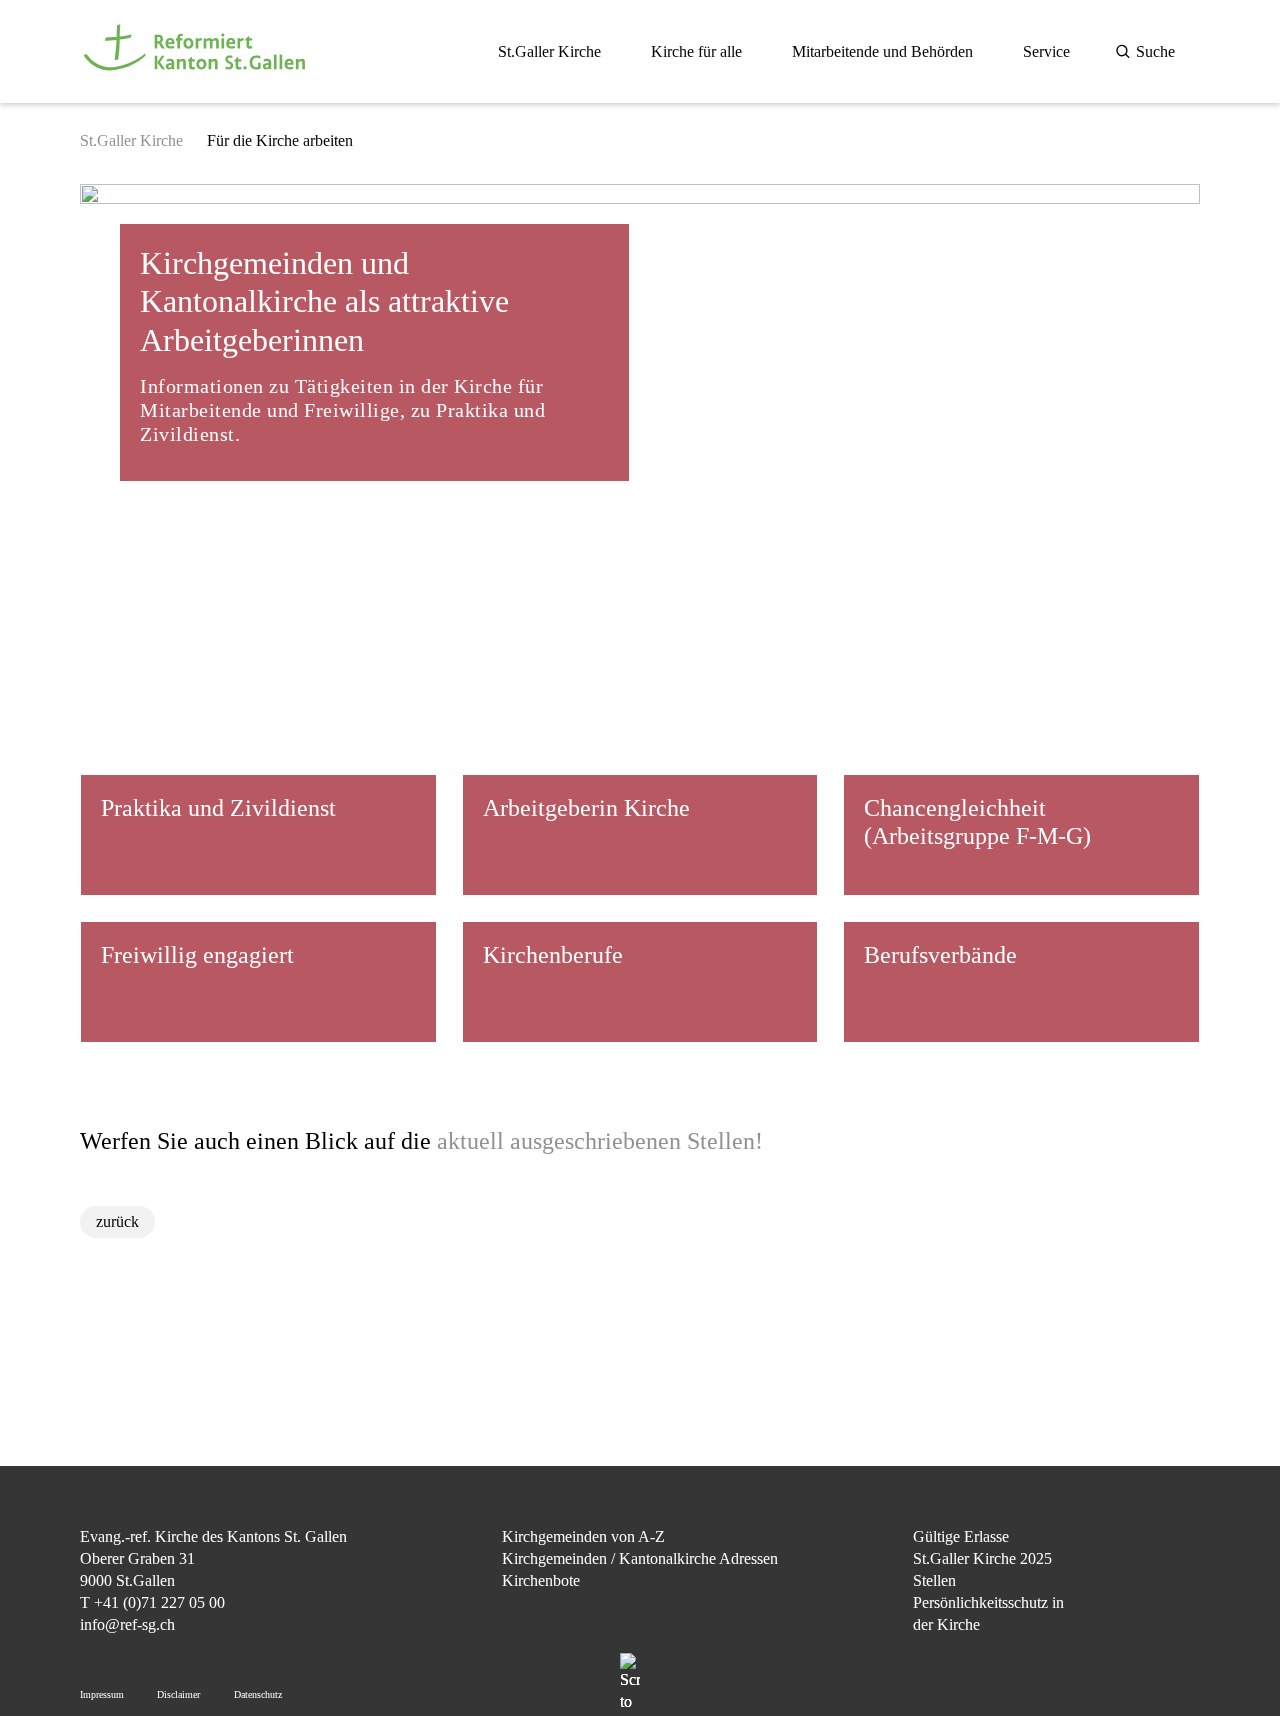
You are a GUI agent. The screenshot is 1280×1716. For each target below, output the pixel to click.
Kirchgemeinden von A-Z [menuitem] (583, 1536)
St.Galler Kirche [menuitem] (549, 51)
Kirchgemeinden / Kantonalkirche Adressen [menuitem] (640, 1558)
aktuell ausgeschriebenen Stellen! (600, 1141)
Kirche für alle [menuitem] (696, 51)
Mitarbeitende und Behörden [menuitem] (882, 51)
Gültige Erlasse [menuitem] (961, 1536)
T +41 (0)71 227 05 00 (152, 1602)
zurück (117, 1221)
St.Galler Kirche (131, 140)
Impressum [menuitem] (102, 1694)
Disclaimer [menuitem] (178, 1694)
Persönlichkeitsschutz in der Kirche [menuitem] (988, 1613)
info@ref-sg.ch (127, 1624)
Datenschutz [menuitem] (258, 1694)
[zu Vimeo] (1184, 1639)
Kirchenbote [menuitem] (541, 1580)
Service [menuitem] (1046, 51)
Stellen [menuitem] (934, 1580)
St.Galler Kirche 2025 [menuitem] (982, 1558)
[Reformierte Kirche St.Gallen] (198, 81)
